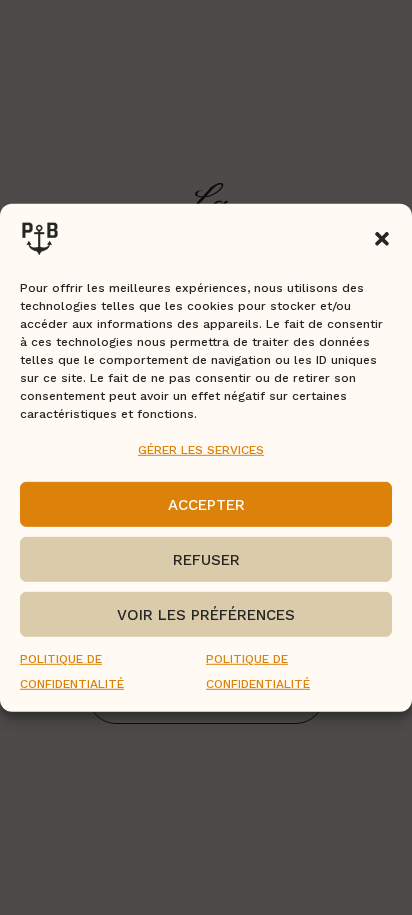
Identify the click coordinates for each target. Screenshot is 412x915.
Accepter (206, 505)
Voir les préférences (206, 615)
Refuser (206, 560)
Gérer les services (201, 449)
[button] (382, 238)
